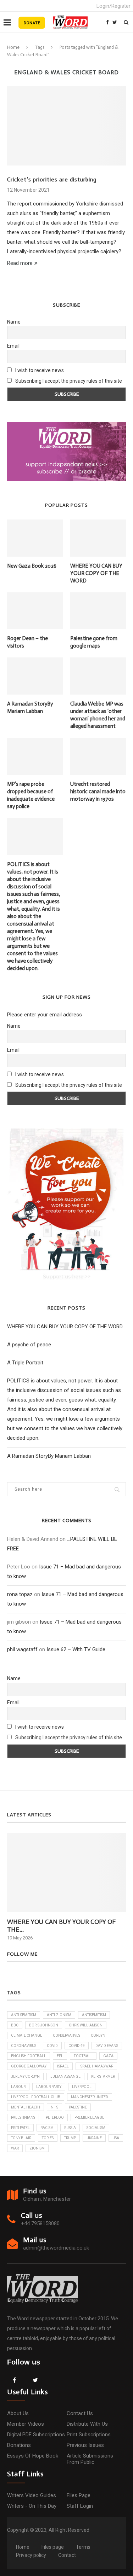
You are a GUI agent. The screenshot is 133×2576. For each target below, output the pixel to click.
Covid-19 (77, 2046)
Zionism (37, 2148)
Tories (48, 2138)
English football (29, 2056)
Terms (83, 2547)
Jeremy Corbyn (25, 2076)
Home (13, 47)
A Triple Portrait (25, 1363)
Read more (20, 263)
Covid (52, 2046)
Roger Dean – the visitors (27, 642)
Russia (70, 2128)
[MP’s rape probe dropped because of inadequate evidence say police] (35, 756)
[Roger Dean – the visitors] (35, 611)
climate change (27, 2035)
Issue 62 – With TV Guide (76, 1649)
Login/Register (113, 6)
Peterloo (55, 2117)
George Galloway (29, 2066)
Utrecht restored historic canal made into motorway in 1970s (98, 791)
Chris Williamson (86, 2025)
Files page (79, 2495)
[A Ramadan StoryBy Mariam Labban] (35, 676)
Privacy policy (31, 2555)
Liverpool (82, 2087)
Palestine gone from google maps (94, 642)
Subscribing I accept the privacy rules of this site (69, 381)
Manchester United (90, 2097)
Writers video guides (32, 2495)
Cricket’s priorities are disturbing (52, 179)
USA (116, 2138)
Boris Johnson (44, 2025)
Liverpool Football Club (36, 2097)
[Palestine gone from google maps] (98, 611)
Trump (70, 2138)
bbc (15, 2025)
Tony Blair (21, 2138)
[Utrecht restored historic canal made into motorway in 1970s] (98, 756)
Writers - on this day (32, 2506)
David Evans (107, 2046)
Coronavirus (24, 2046)
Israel (63, 2066)
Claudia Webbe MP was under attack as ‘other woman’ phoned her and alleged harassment (98, 715)
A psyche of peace (29, 1345)
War (15, 2148)
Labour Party (49, 2087)
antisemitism (94, 2015)
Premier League (89, 2117)
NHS (54, 2107)
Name (14, 322)
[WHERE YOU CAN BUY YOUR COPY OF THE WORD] (98, 538)
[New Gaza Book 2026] (35, 538)
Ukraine (94, 2138)
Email (13, 346)
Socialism (96, 2128)
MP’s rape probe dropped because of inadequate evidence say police (31, 795)
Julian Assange (65, 2076)
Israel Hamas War (96, 2066)
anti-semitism (24, 2015)
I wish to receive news (39, 370)
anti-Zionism (59, 2015)
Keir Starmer (103, 2076)
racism (47, 2128)
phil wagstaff (22, 1649)
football (83, 2056)
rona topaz (20, 1594)
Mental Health (26, 2107)
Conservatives (66, 2035)
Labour (18, 2087)
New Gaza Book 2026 (32, 566)
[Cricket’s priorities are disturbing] (66, 126)
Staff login (80, 2506)
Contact (67, 2555)
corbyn (98, 2035)
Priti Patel (20, 2128)
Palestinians (23, 2117)
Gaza (108, 2056)
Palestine (78, 2107)
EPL (60, 2056)
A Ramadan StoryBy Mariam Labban (30, 707)
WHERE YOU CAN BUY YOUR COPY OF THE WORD (96, 573)
